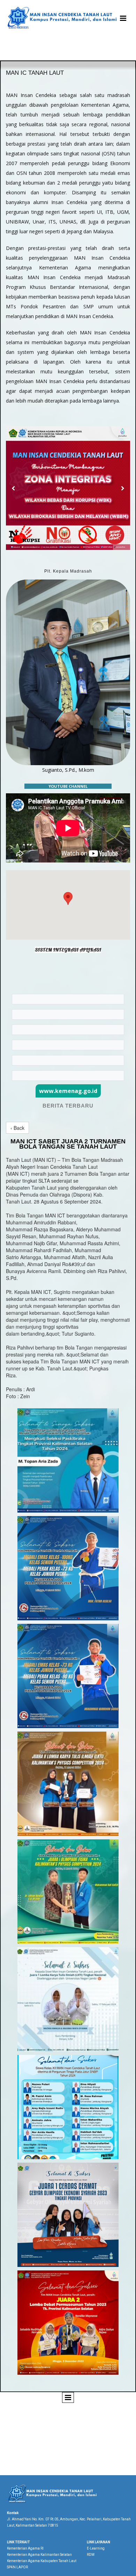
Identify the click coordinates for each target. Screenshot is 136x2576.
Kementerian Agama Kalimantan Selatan (39, 2555)
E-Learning (96, 2548)
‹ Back (17, 1128)
